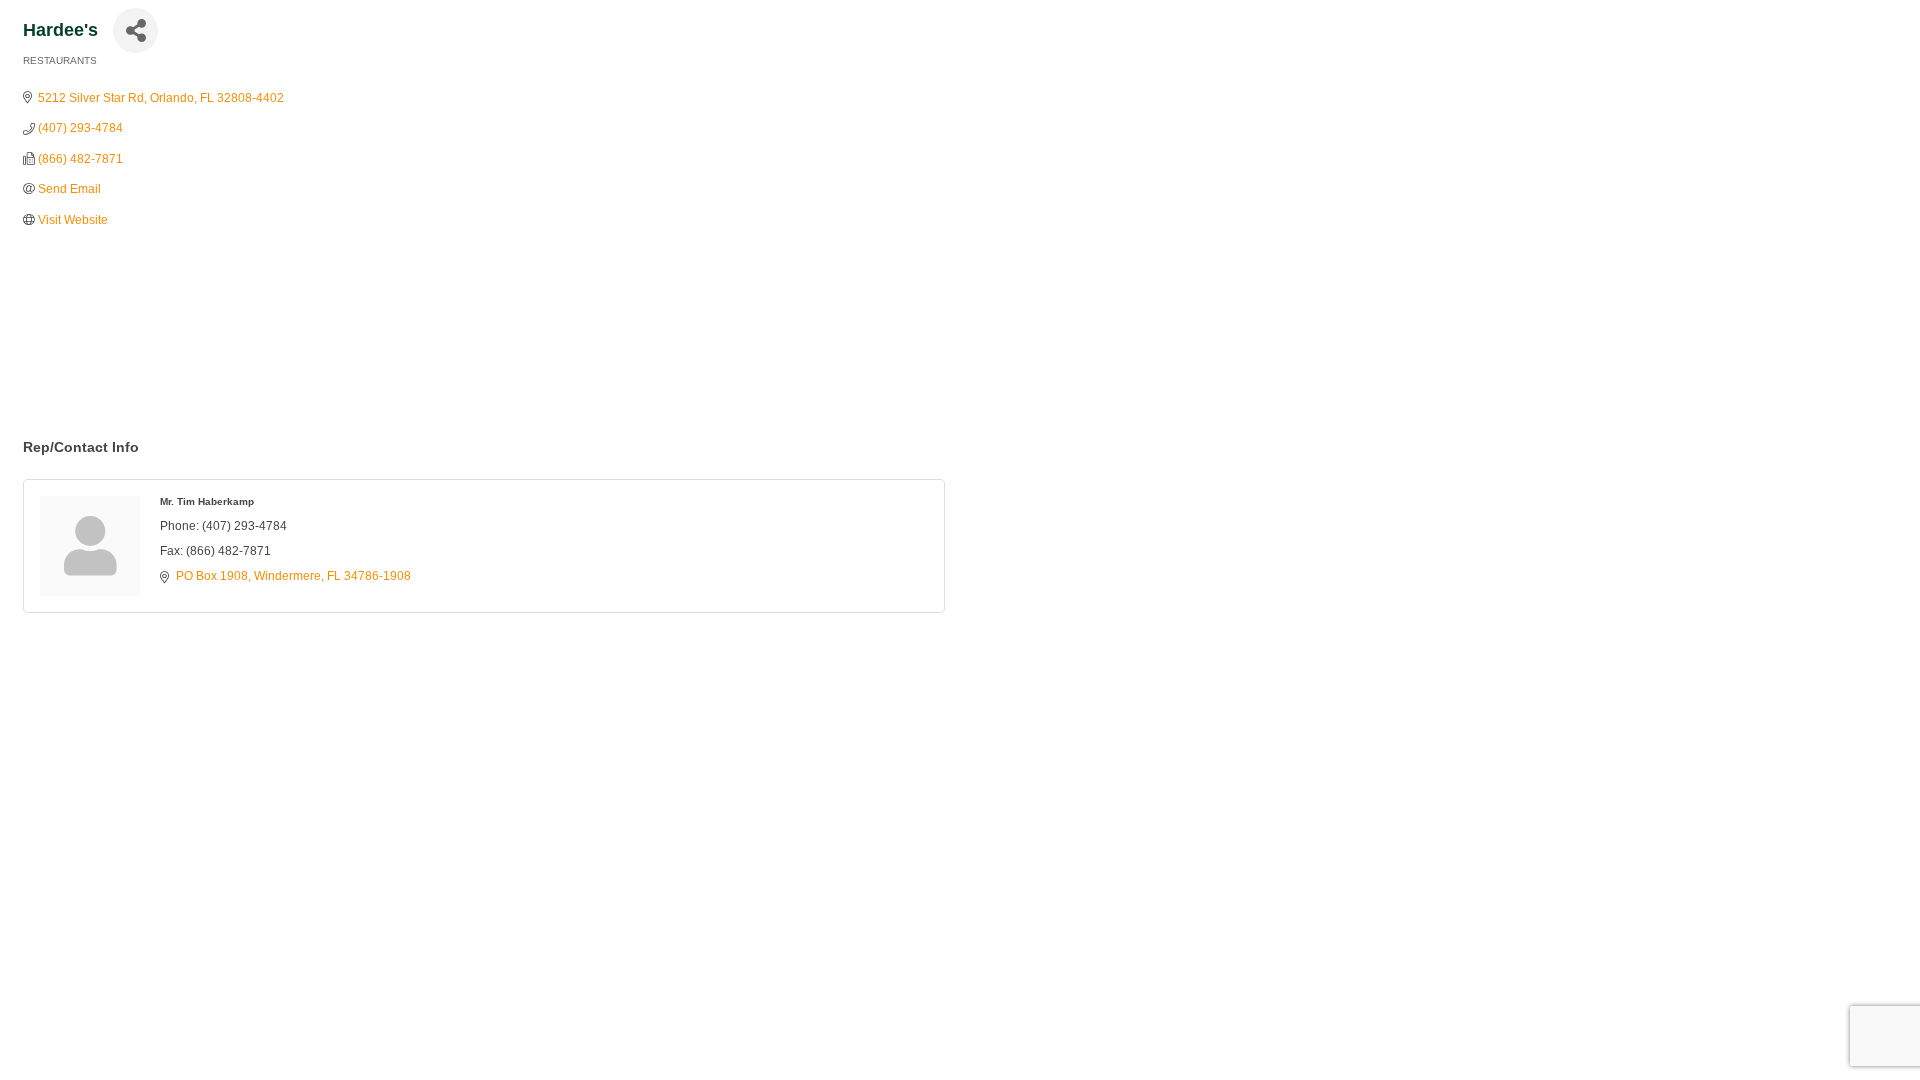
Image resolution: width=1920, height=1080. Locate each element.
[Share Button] (135, 30)
